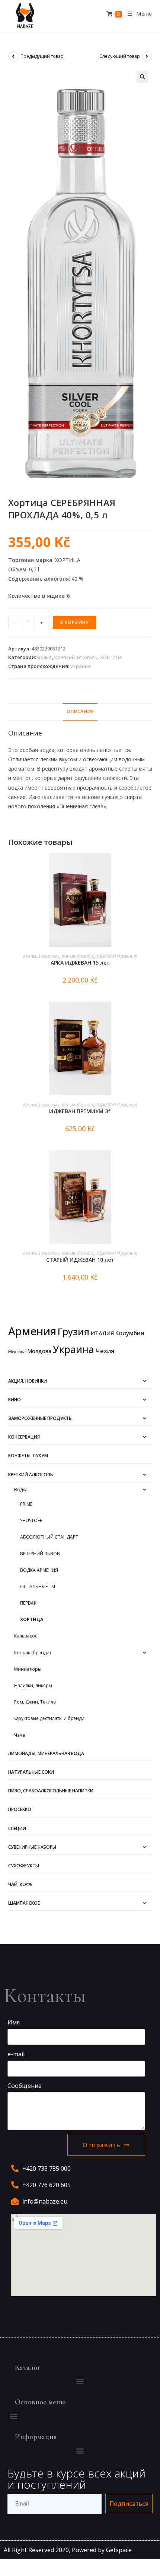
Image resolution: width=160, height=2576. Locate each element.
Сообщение (25, 2086)
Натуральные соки (31, 1772)
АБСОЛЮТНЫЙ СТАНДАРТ (49, 1537)
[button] (80, 2381)
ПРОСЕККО (20, 1809)
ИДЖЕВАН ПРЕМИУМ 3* (80, 1111)
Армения (32, 1331)
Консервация (24, 1437)
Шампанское (24, 1903)
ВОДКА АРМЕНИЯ (39, 1570)
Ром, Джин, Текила (35, 1702)
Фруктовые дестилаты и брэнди (49, 1718)
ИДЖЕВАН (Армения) (117, 956)
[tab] (80, 712)
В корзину (75, 622)
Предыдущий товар (42, 56)
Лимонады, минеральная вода (46, 1753)
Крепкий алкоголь (76, 657)
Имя (14, 2022)
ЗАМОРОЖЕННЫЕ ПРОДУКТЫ (40, 1418)
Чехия (105, 1351)
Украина (81, 666)
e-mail (16, 2054)
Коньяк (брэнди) (78, 956)
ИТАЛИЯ (102, 1333)
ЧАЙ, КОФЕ (20, 1884)
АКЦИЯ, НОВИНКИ (28, 1381)
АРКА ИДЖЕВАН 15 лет (80, 963)
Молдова (39, 1351)
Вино (15, 1400)
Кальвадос (26, 1636)
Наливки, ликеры (33, 1685)
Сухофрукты (24, 1866)
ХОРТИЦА (111, 657)
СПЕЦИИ (17, 1828)
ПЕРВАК (28, 1603)
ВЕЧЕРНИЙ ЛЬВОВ (40, 1554)
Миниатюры (28, 1669)
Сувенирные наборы (32, 1847)
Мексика (17, 1352)
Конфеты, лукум (28, 1456)
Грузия (73, 1331)
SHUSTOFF (31, 1520)
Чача (20, 1735)
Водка (44, 657)
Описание (80, 711)
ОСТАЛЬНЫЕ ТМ (38, 1587)
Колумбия (130, 1333)
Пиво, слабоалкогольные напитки (51, 1791)
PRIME (26, 1504)
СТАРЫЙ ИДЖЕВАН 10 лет (80, 1260)
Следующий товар (120, 56)
